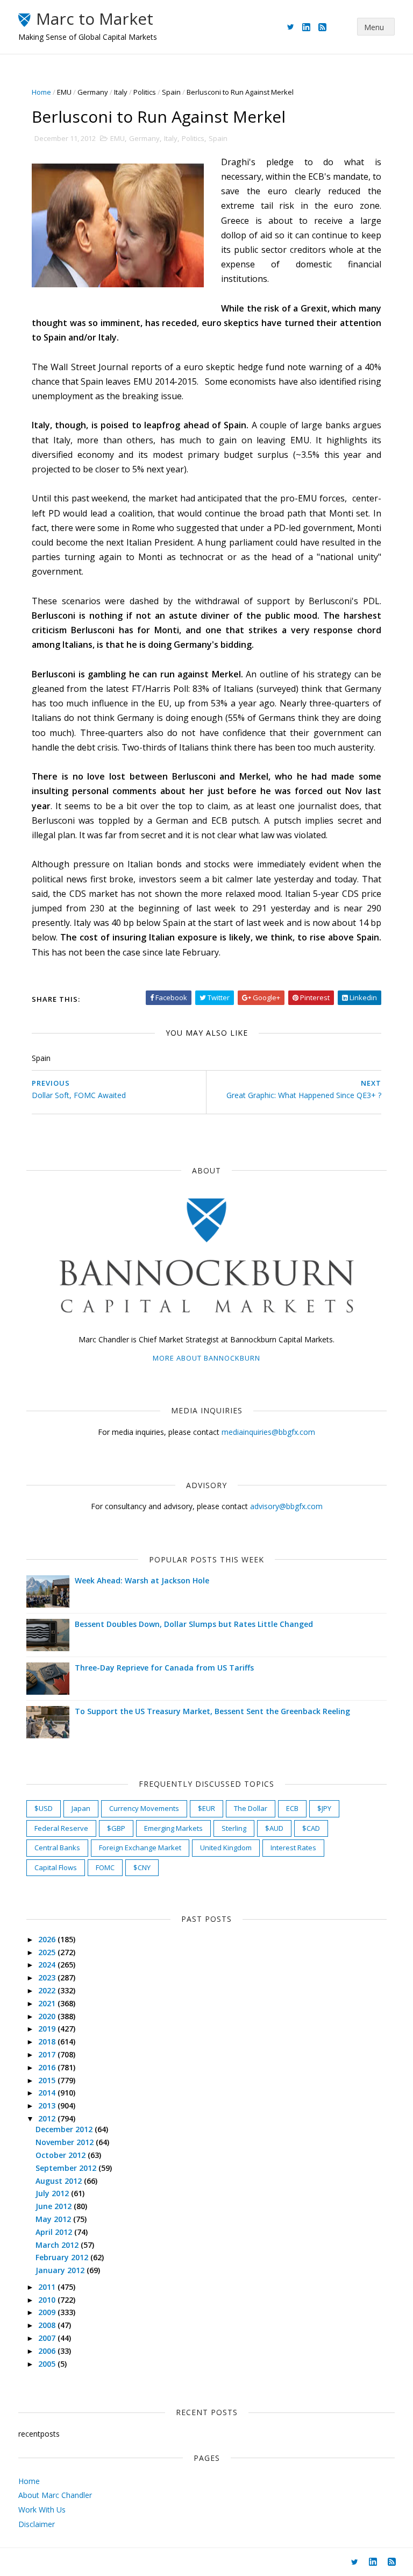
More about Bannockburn (206, 1358)
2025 (48, 1952)
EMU (64, 92)
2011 (48, 2287)
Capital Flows (56, 1867)
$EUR (206, 1808)
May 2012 (54, 2219)
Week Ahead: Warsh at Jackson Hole (142, 1580)
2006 (48, 2351)
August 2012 (60, 2181)
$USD (44, 1808)
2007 (48, 2338)
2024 (48, 1965)
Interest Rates (293, 1848)
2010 (48, 2300)
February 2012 (63, 2257)
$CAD (311, 1828)
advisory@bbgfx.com (286, 1506)
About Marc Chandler (55, 2495)
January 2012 (61, 2270)
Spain (171, 92)
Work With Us (42, 2510)
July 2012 (53, 2193)
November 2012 (66, 2142)
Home (41, 92)
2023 (48, 1977)
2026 (48, 1939)
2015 (48, 2080)
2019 (48, 2029)
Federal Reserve (61, 1828)
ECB (292, 1808)
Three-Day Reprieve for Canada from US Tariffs (164, 1668)
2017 (48, 2054)
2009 (48, 2312)
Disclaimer (37, 2524)
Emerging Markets (173, 1828)
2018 (48, 2041)
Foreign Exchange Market (140, 1848)
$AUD (274, 1828)
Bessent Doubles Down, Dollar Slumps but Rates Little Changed (194, 1624)
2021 (48, 2003)
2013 (48, 2106)
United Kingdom (226, 1848)
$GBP (116, 1828)
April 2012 (55, 2232)
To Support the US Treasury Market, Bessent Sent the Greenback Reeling (212, 1711)
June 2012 (55, 2206)
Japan (81, 1808)
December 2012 (65, 2129)
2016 (48, 2067)
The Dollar (251, 1808)
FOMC (105, 1867)
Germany (93, 92)
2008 (48, 2325)
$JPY (324, 1808)
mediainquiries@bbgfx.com (268, 1432)
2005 (48, 2364)
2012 (48, 2118)
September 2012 (67, 2168)
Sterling (234, 1828)
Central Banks (57, 1848)
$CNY (142, 1867)
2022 (48, 1990)
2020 (48, 2016)
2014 (48, 2093)
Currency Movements (144, 1808)
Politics (145, 92)
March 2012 (58, 2245)
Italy (121, 92)
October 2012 (62, 2155)
